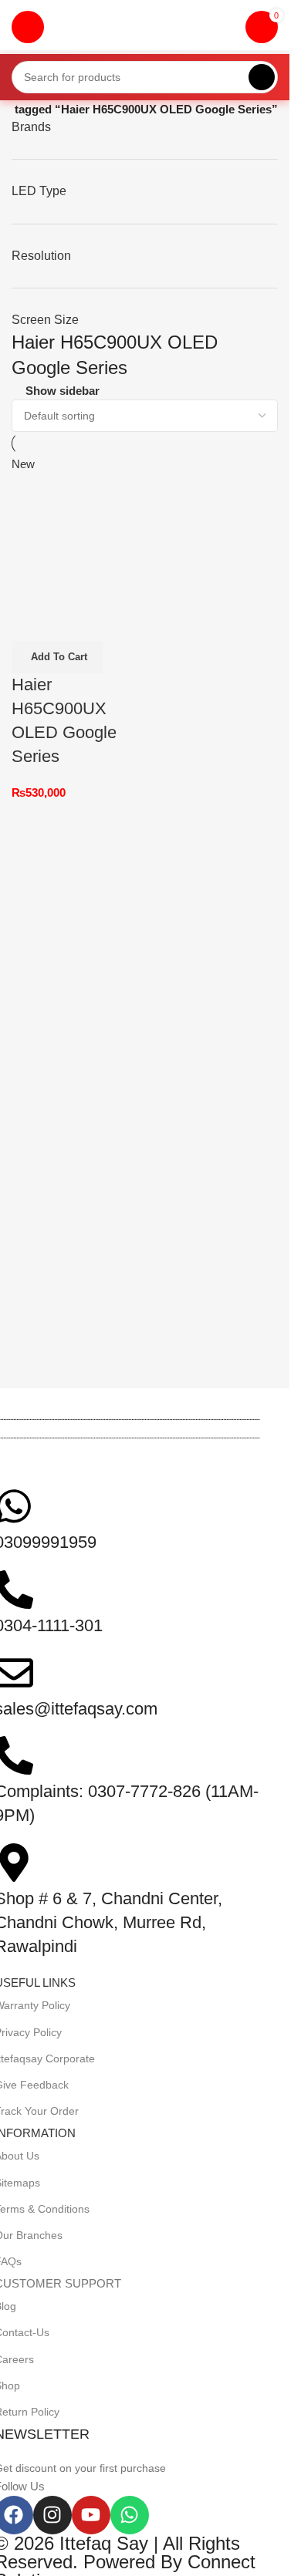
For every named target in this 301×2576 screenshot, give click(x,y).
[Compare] (31, 622)
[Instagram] (52, 2515)
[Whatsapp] (130, 2515)
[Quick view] (73, 622)
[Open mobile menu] (28, 27)
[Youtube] (91, 2515)
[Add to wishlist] (114, 622)
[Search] (262, 77)
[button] (57, 657)
